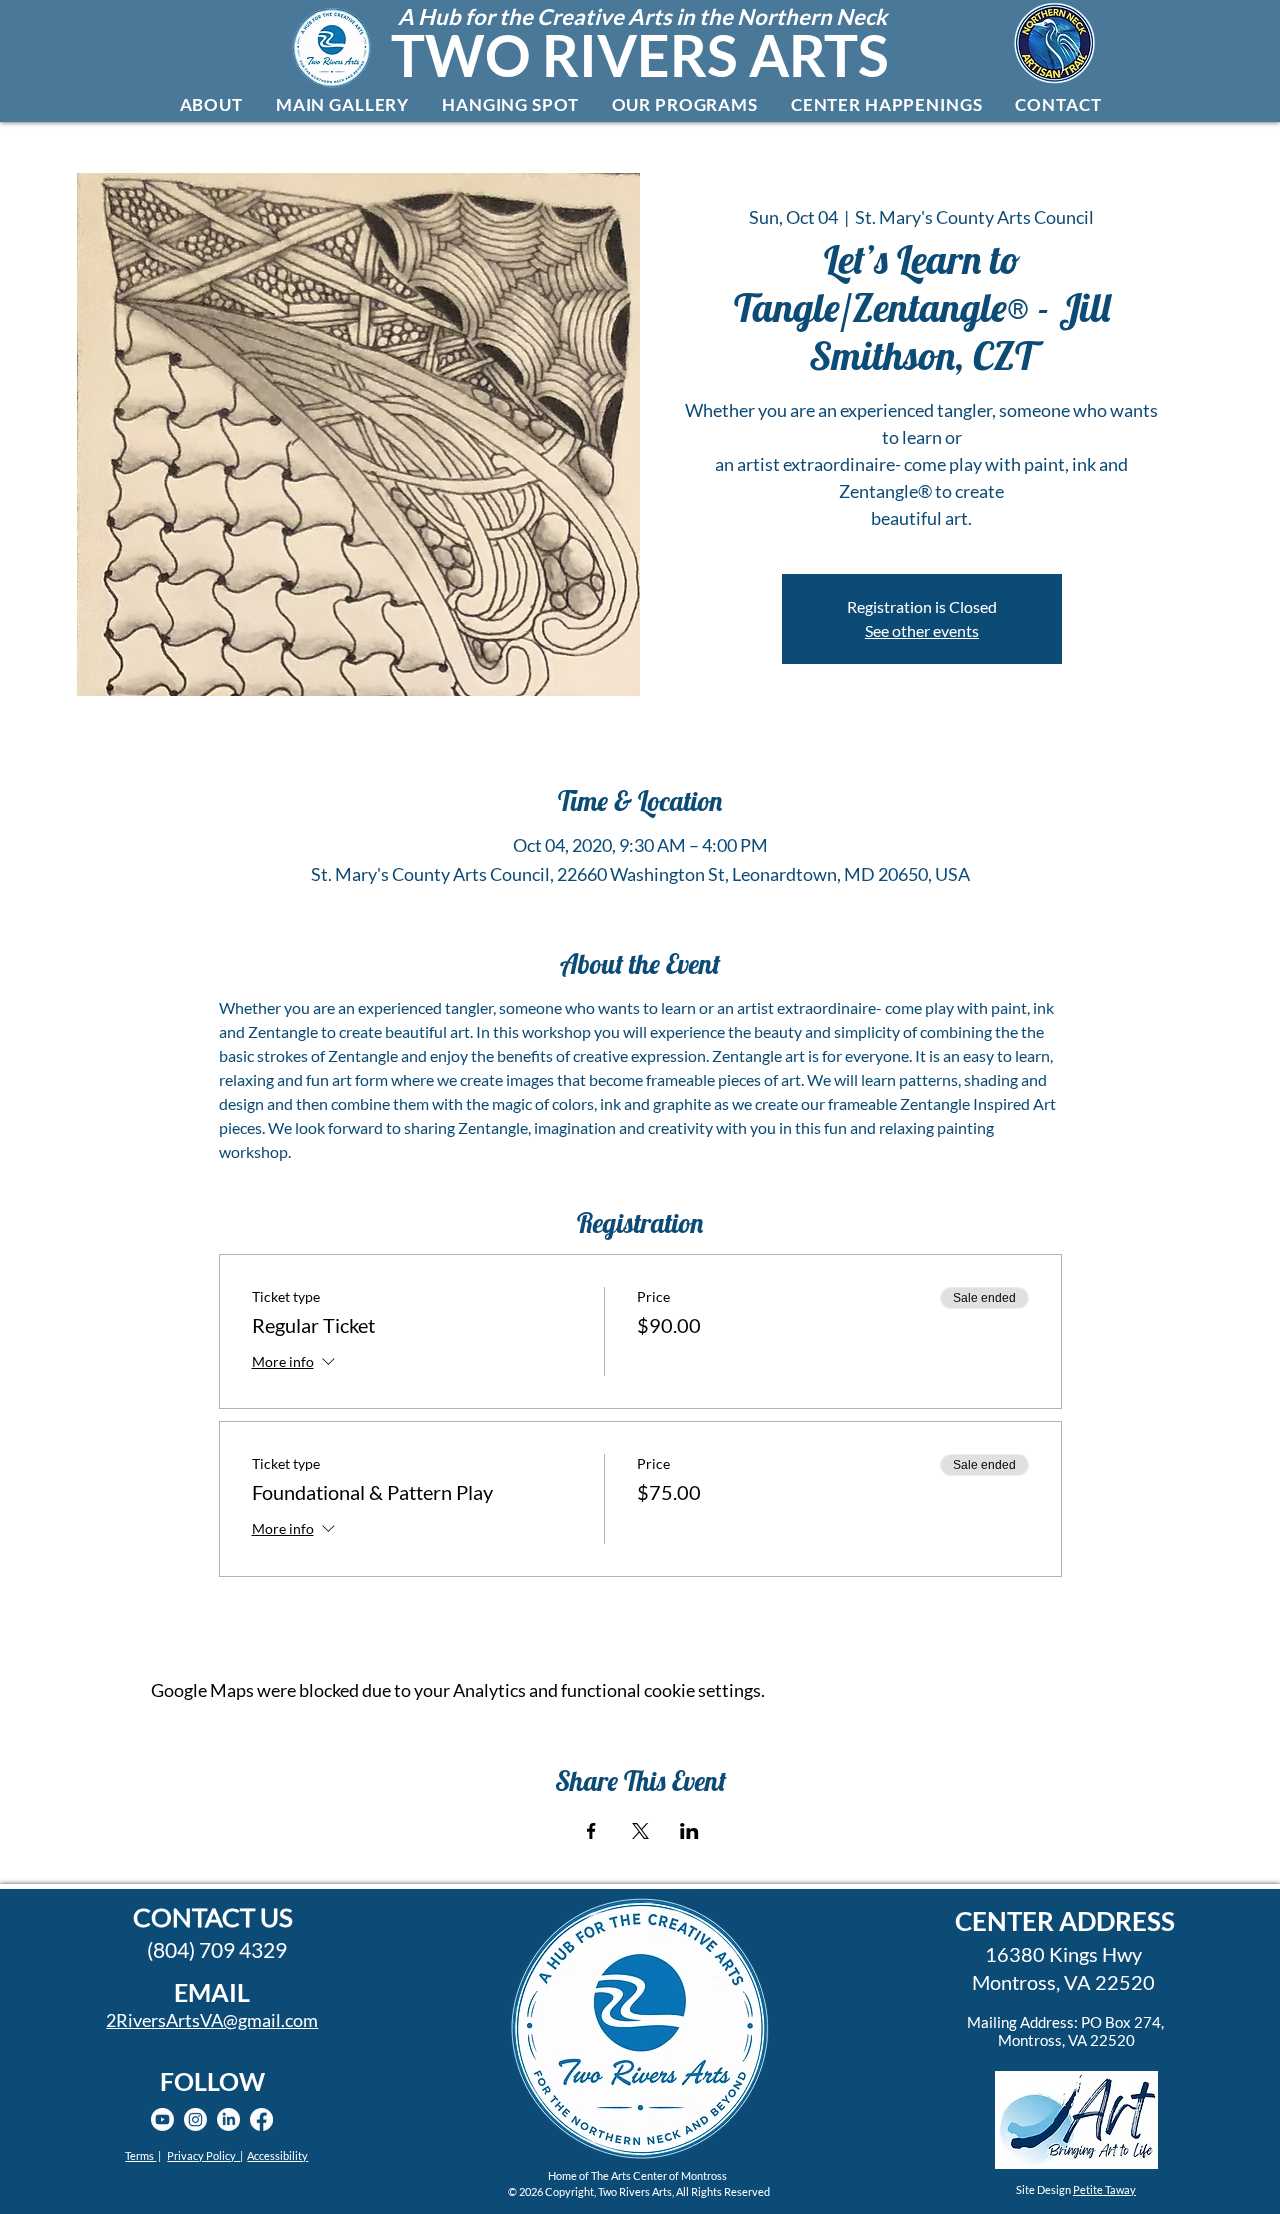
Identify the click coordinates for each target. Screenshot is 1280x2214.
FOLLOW (212, 2081)
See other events (922, 630)
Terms (140, 2155)
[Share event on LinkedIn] (689, 1831)
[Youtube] (162, 2119)
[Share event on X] (640, 1831)
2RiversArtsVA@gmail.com (212, 2020)
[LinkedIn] (228, 2119)
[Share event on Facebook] (591, 1831)
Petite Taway (1104, 2189)
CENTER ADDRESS (1065, 1921)
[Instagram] (195, 2119)
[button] (211, 104)
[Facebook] (261, 2119)
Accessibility (277, 2155)
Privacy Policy (203, 2155)
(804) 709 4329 (217, 1949)
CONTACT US (213, 1917)
